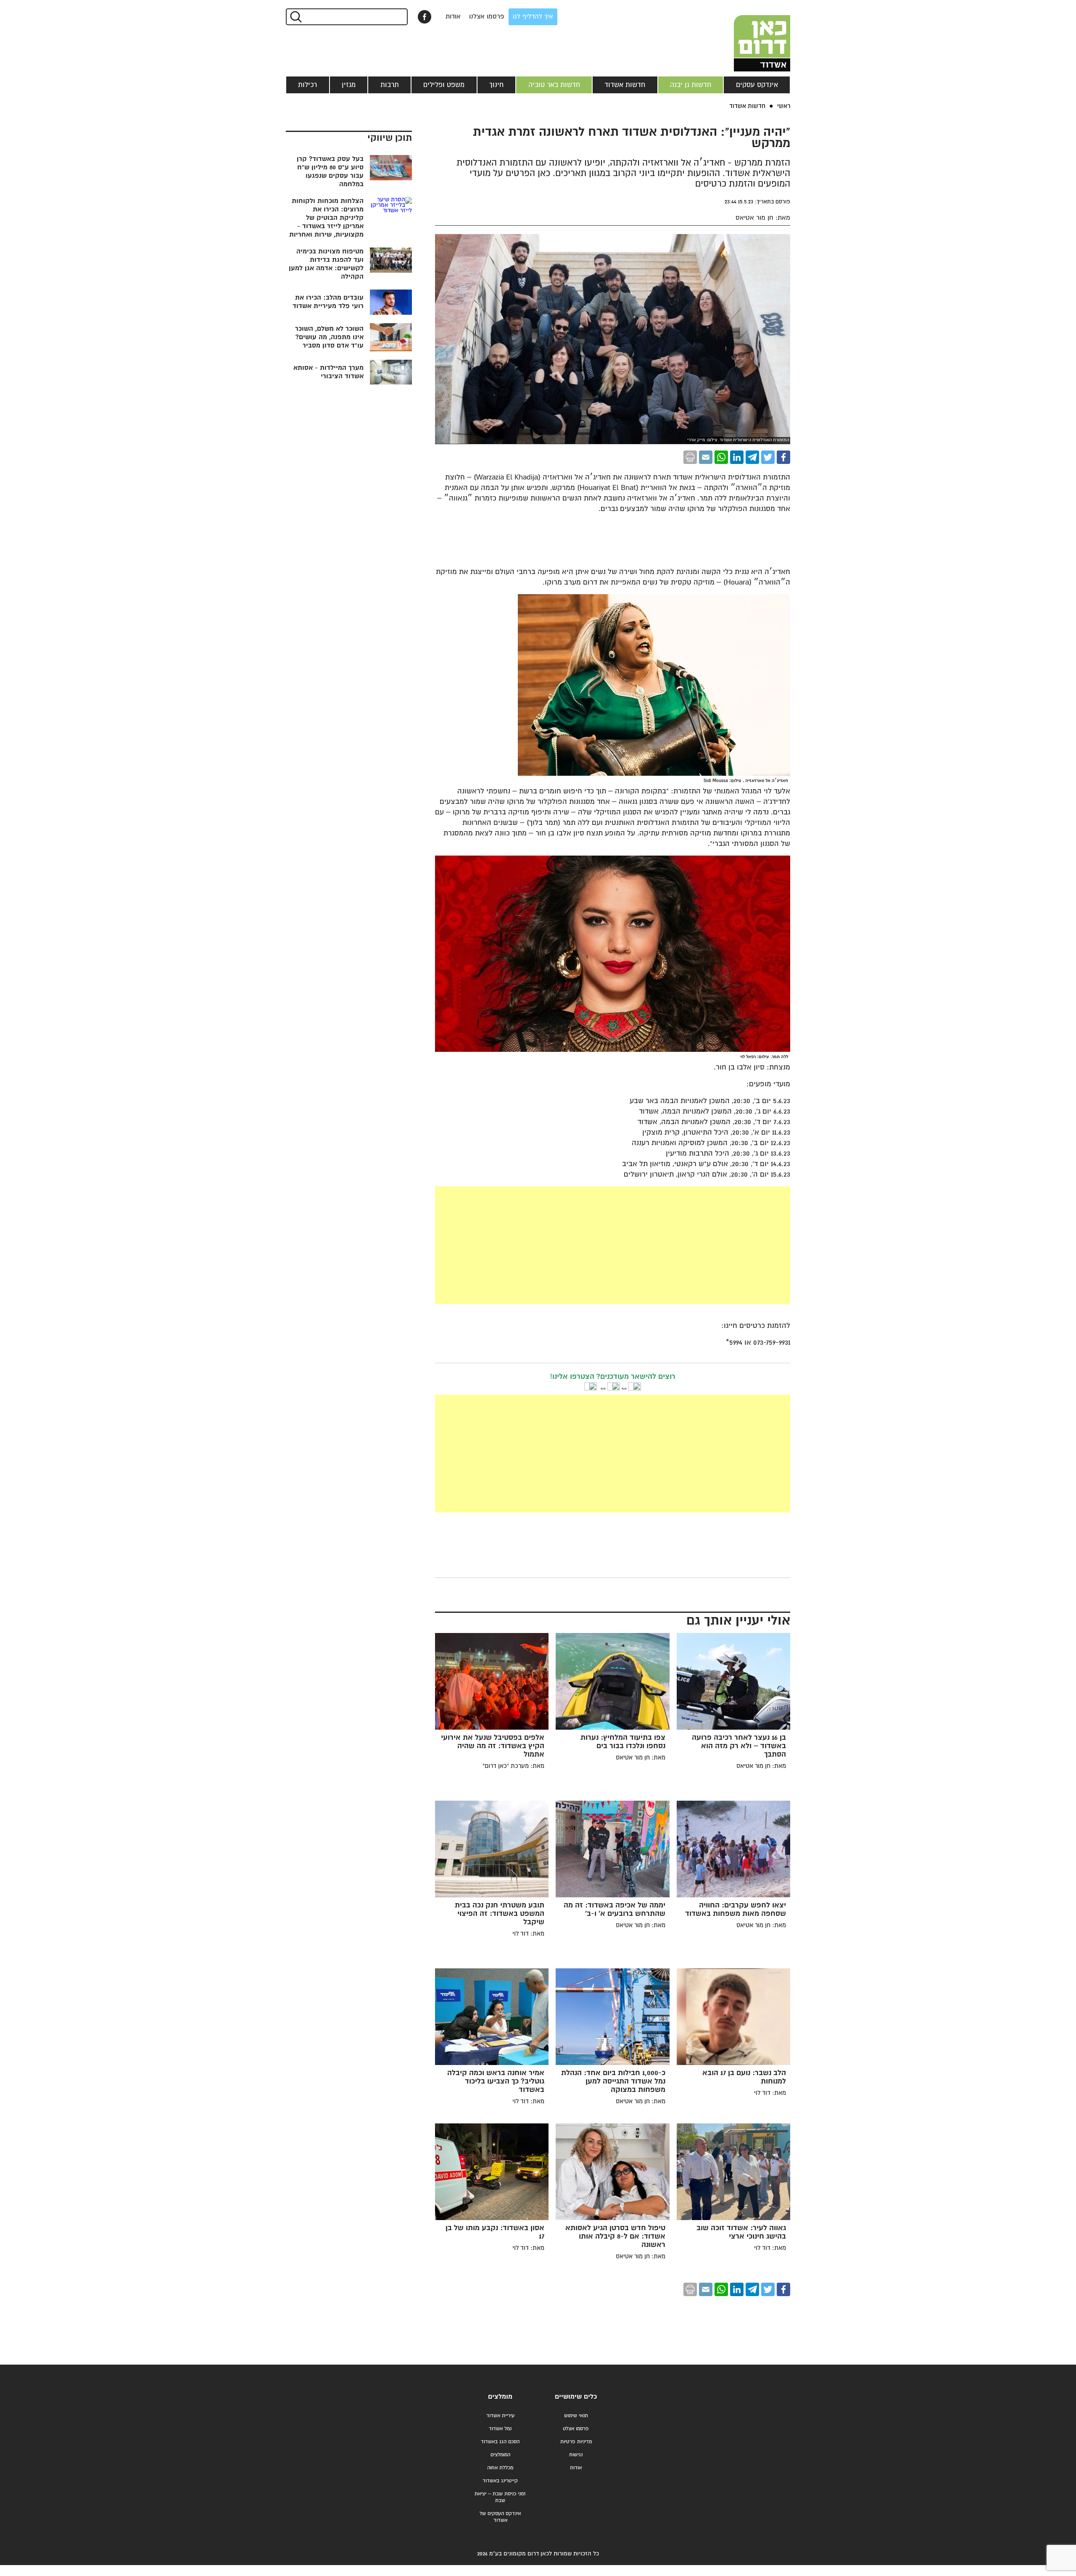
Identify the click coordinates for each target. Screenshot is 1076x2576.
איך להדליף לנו (533, 17)
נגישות (576, 2455)
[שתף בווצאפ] (721, 457)
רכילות (307, 85)
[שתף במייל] (706, 457)
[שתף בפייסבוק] (425, 17)
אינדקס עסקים (757, 85)
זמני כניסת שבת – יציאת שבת (500, 2497)
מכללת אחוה (500, 2468)
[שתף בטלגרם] (752, 457)
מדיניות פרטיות (576, 2442)
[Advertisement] (550, 1245)
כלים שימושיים (576, 2397)
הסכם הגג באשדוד (500, 2442)
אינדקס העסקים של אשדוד (500, 2517)
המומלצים (500, 2455)
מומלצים (500, 2397)
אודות (453, 17)
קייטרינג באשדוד (500, 2481)
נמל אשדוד (500, 2429)
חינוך (496, 85)
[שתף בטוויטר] (768, 457)
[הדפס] (690, 457)
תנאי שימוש (576, 2416)
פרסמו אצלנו (487, 17)
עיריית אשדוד (500, 2416)
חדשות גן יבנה (691, 85)
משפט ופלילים (444, 85)
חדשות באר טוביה (554, 85)
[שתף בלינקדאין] (737, 457)
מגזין (349, 85)
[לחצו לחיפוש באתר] (295, 17)
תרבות (390, 85)
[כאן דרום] (748, 36)
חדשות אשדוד (625, 85)
